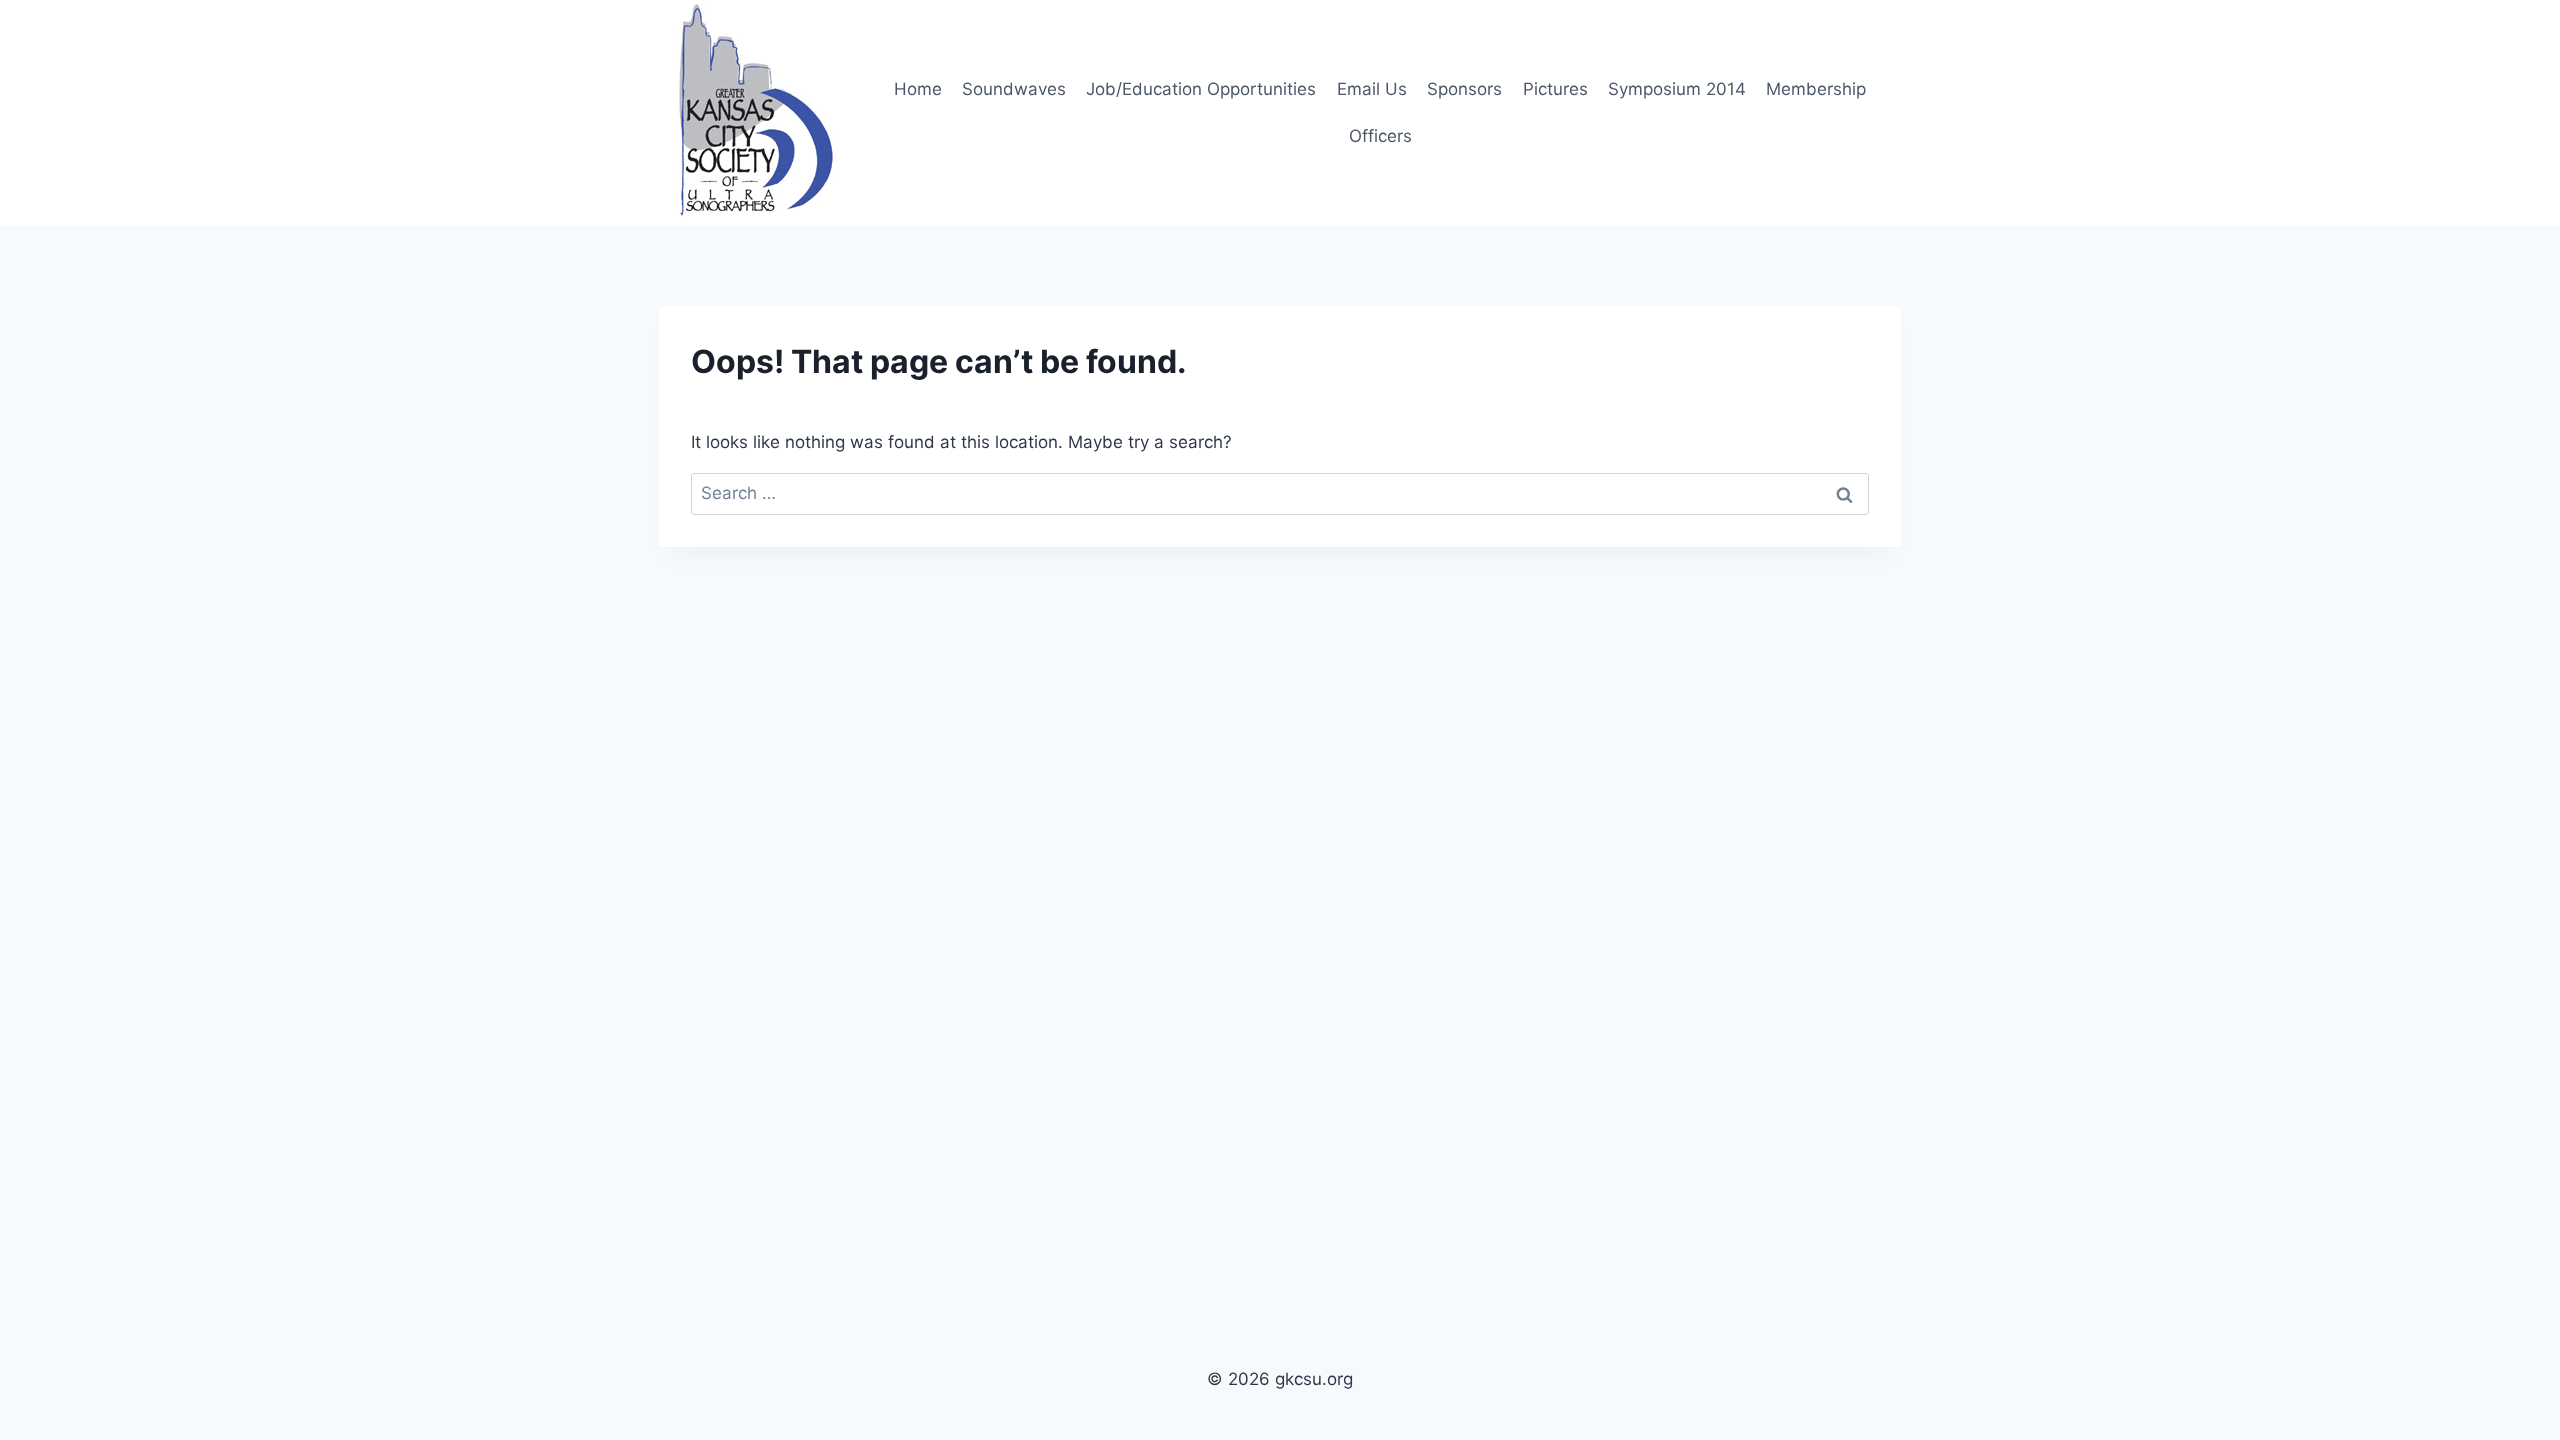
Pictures (1555, 89)
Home (918, 89)
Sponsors (1464, 89)
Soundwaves (1014, 89)
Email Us (1372, 89)
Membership (1816, 89)
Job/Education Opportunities (1201, 89)
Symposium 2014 (1677, 89)
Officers (1380, 136)
